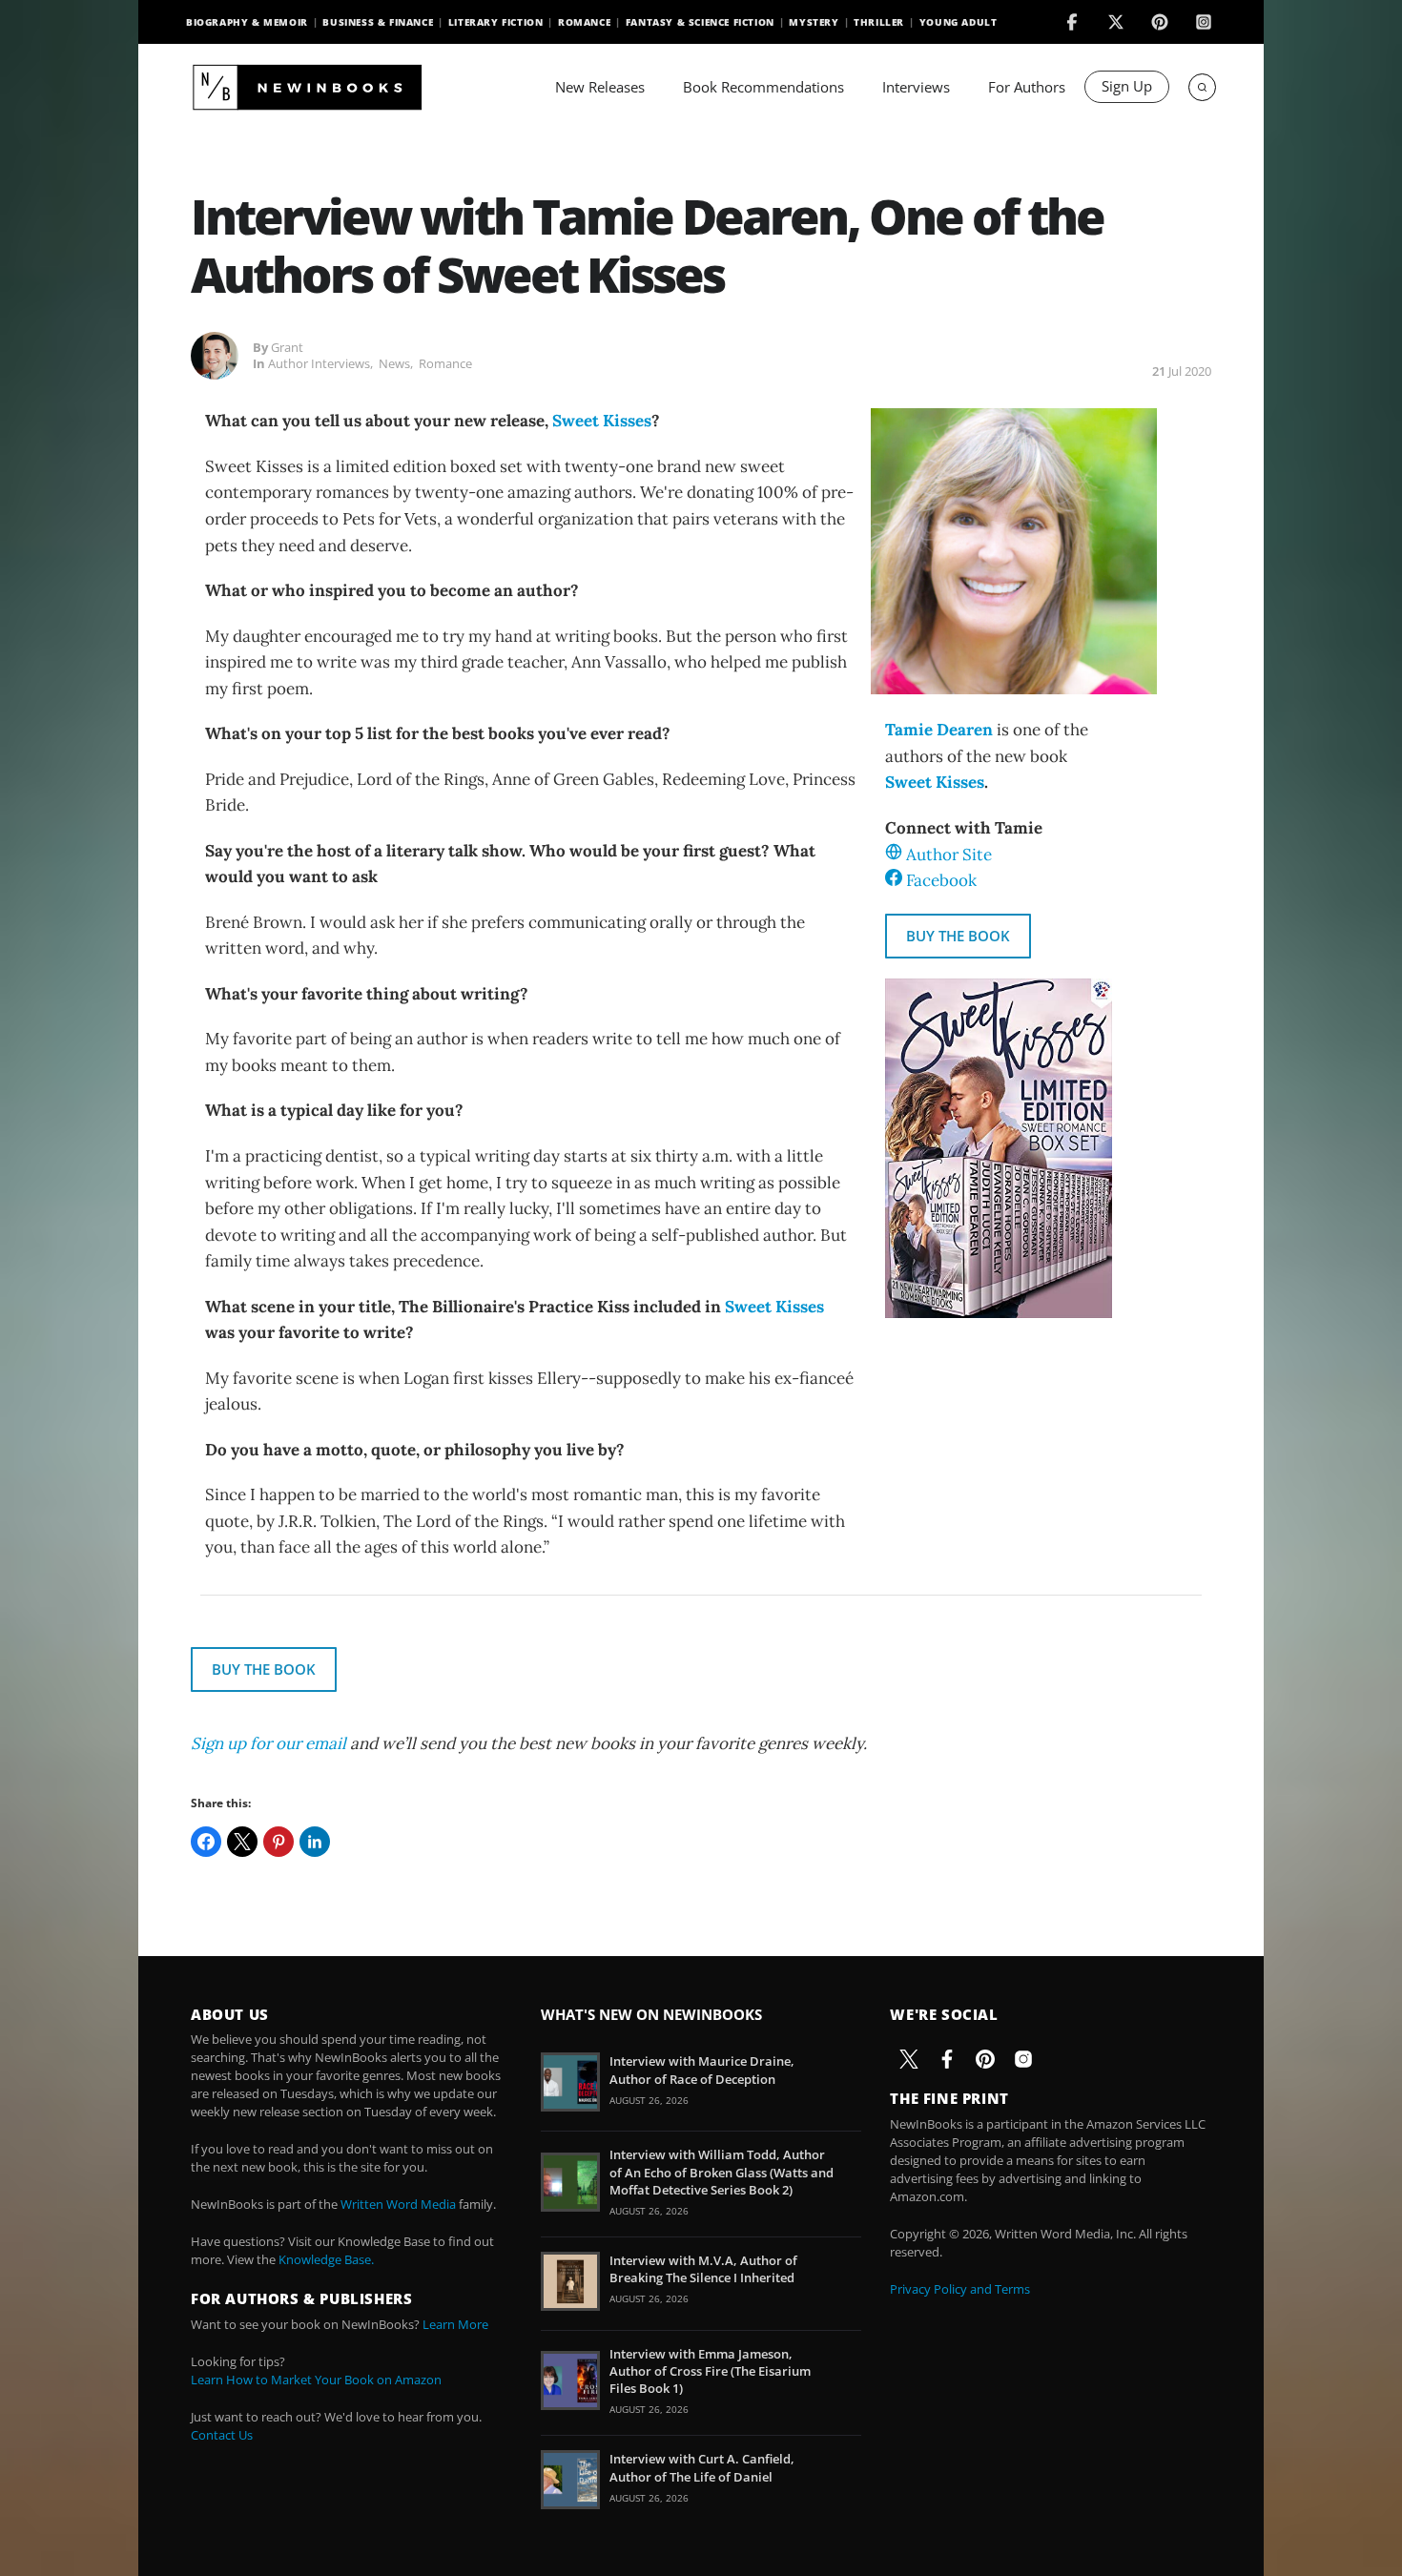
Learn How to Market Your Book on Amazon (316, 2380)
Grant (287, 347)
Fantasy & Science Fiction (700, 22)
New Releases (600, 87)
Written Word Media (398, 2204)
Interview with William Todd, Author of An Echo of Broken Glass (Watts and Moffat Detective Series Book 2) (722, 2172)
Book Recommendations (763, 87)
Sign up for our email (268, 1743)
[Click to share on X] (242, 1842)
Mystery (814, 22)
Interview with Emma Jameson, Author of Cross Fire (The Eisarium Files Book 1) (710, 2371)
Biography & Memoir (247, 22)
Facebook (941, 880)
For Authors (1027, 87)
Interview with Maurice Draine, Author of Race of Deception (702, 2070)
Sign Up (1127, 86)
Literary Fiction (496, 22)
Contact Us (222, 2435)
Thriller (879, 22)
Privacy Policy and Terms (960, 2289)
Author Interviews (319, 363)
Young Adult (959, 22)
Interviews (916, 87)
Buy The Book (958, 936)
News (394, 363)
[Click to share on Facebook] (206, 1842)
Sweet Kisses (602, 421)
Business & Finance (378, 22)
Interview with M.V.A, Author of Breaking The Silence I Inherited (703, 2269)
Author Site (949, 855)
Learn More (455, 2324)
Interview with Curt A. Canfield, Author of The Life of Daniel (702, 2467)
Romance (584, 22)
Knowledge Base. (326, 2259)
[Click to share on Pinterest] (278, 1842)
